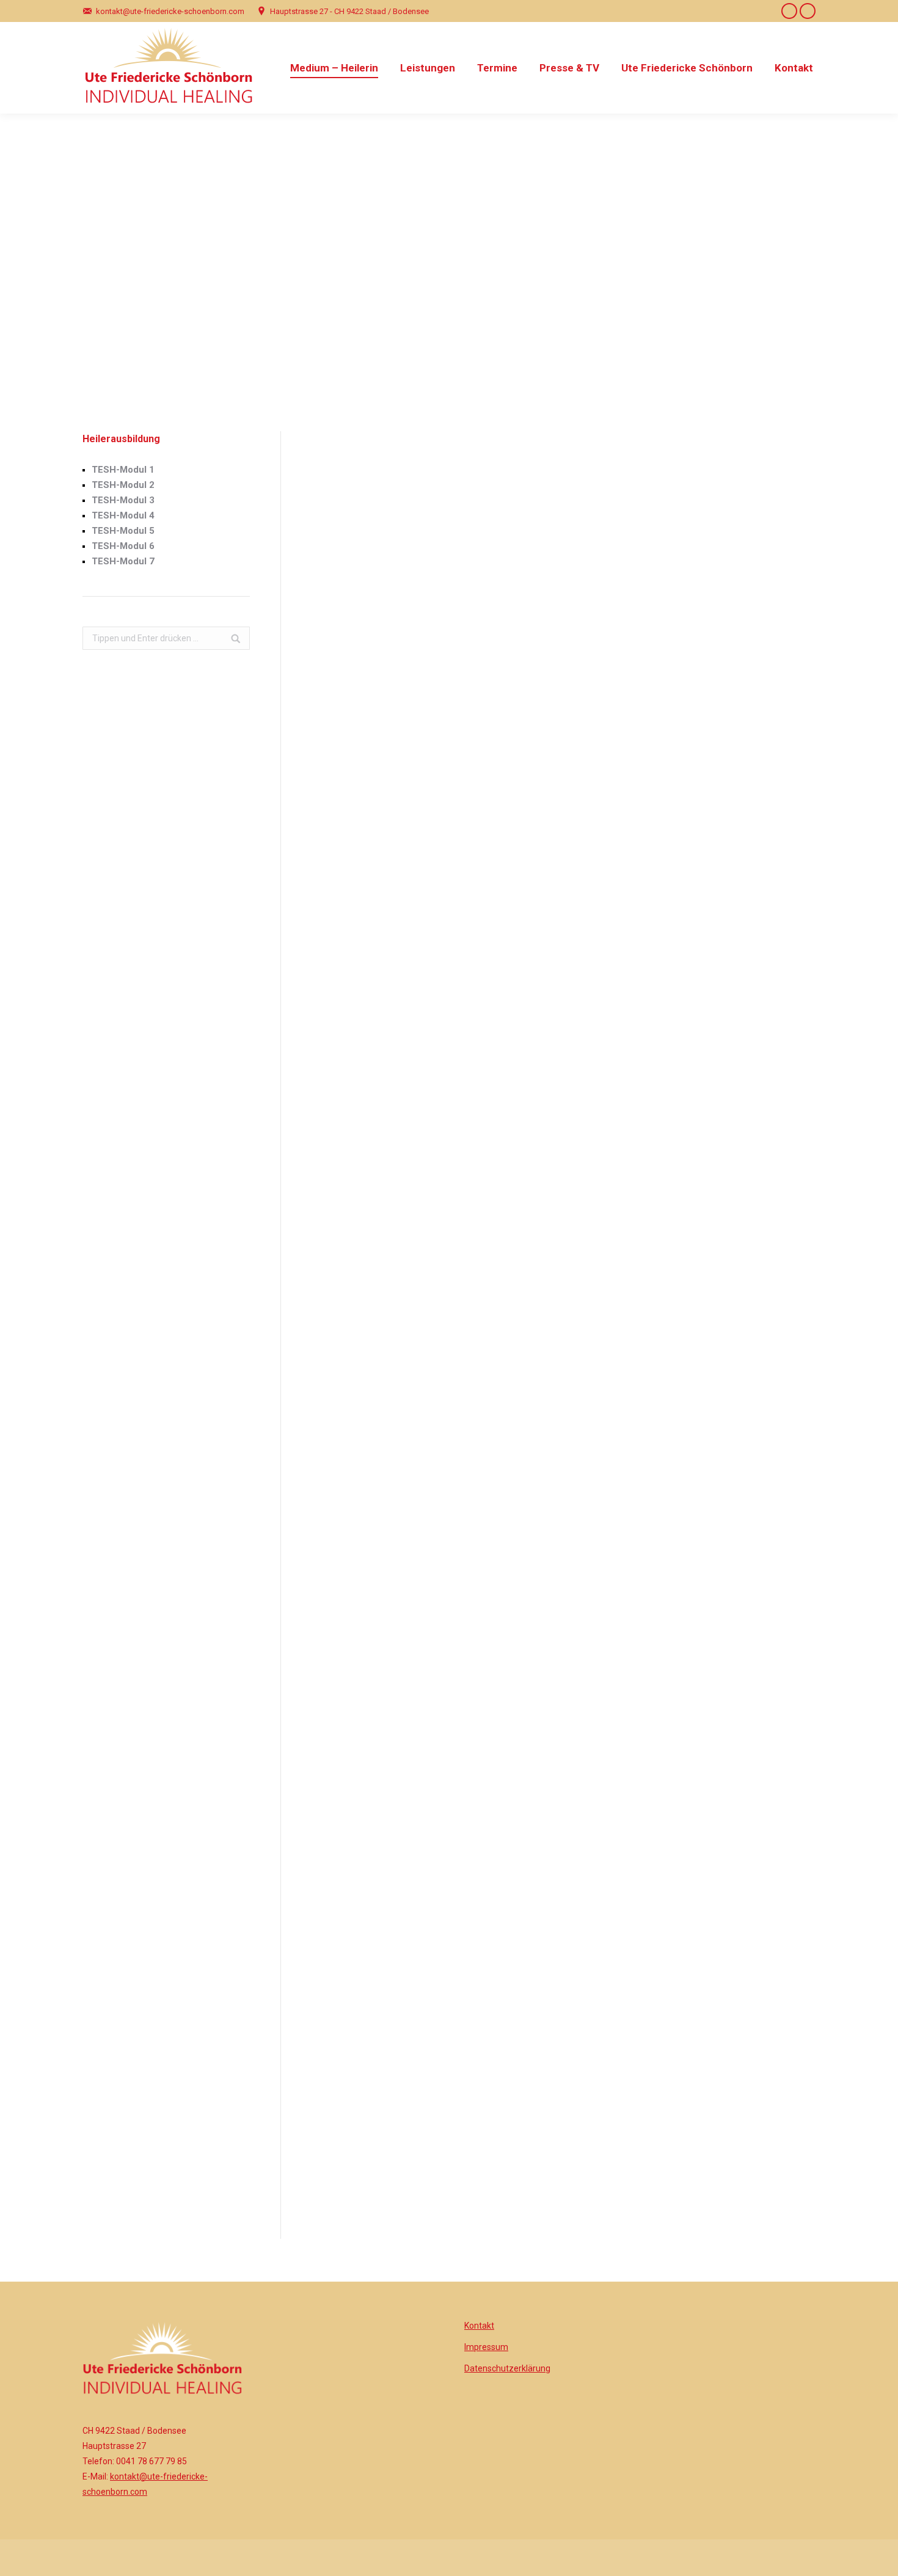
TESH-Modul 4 (123, 515)
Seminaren (379, 1702)
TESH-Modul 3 (123, 500)
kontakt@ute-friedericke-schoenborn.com (170, 11)
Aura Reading (481, 842)
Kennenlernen (440, 2109)
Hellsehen (387, 1350)
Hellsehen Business (494, 809)
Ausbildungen (447, 1702)
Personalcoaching (750, 1653)
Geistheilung (740, 825)
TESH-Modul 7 (123, 561)
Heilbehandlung (455, 1212)
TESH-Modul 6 (123, 546)
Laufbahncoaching (613, 1653)
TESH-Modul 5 (123, 531)
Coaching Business (624, 809)
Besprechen (651, 1257)
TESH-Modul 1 (123, 470)
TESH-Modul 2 (123, 485)
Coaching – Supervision (633, 825)
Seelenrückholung (751, 809)
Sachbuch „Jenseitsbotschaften (726, 1433)
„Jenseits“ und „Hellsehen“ (499, 636)
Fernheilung (596, 1195)
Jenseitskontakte (489, 858)
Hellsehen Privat (487, 825)
